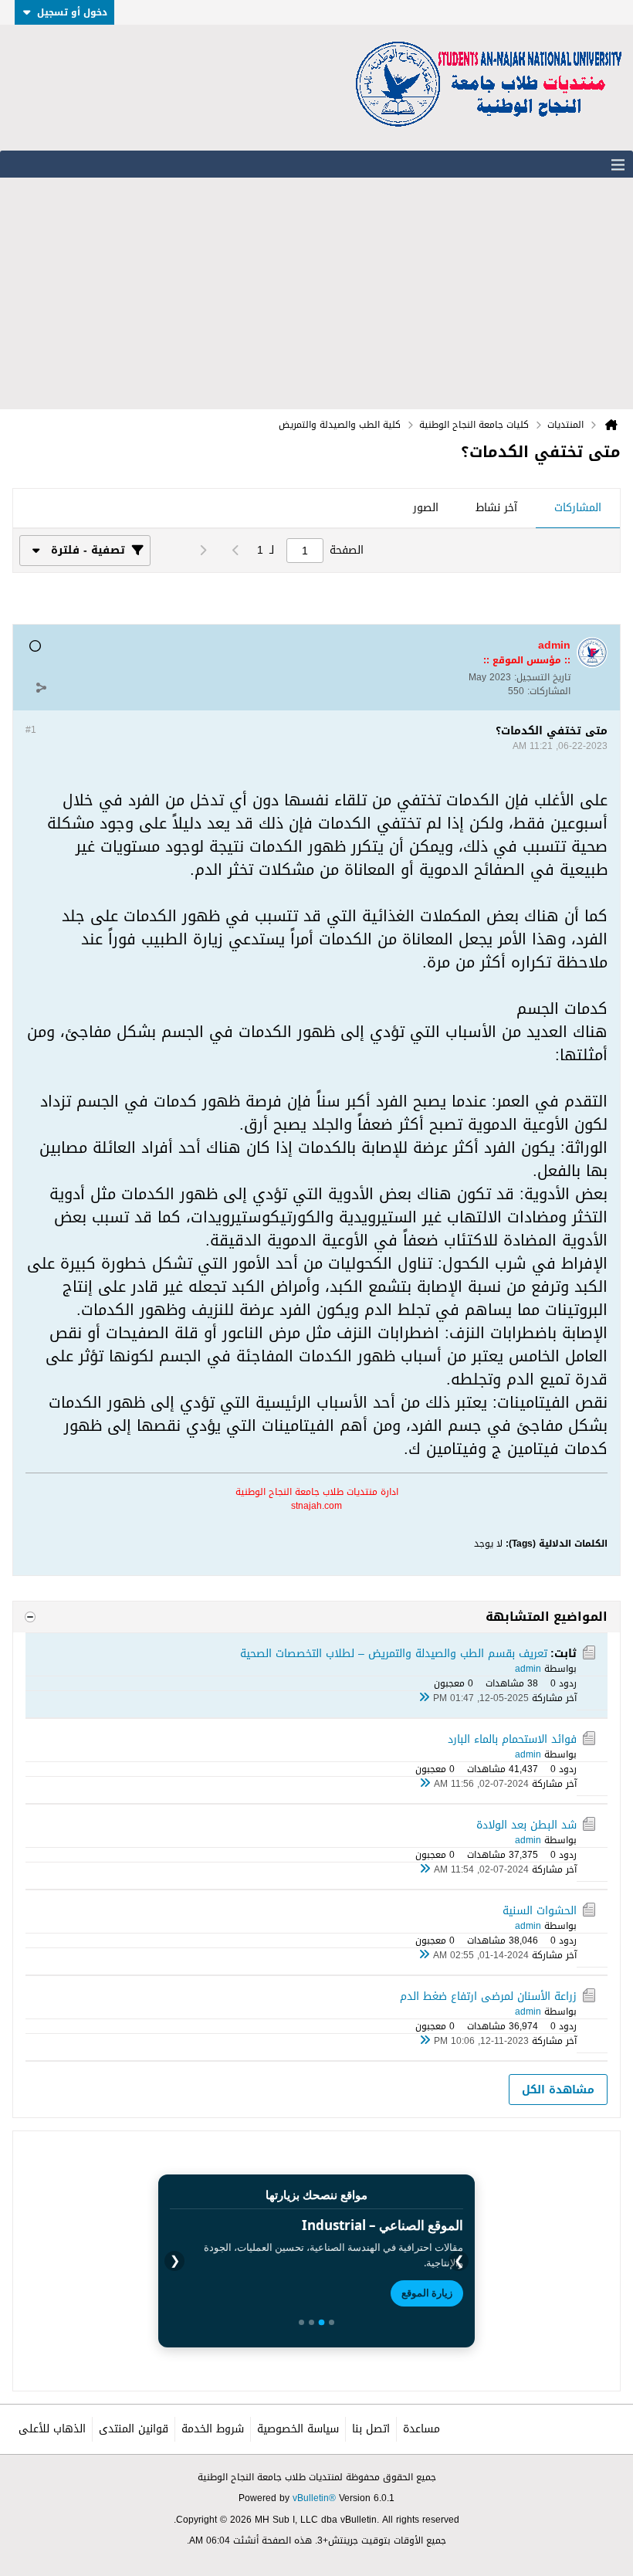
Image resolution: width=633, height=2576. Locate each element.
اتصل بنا (371, 2429)
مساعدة (421, 2429)
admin (528, 1669)
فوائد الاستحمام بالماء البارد (512, 1739)
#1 (31, 730)
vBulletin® (314, 2498)
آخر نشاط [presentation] (496, 508)
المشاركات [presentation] (578, 508)
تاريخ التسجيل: (542, 677)
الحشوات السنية (540, 1911)
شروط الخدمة (213, 2429)
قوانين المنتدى (134, 2429)
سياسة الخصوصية (298, 2429)
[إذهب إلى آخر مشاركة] (424, 1698)
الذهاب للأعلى (52, 2429)
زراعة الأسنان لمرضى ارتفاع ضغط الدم (488, 1996)
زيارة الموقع (427, 2293)
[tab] (578, 509)
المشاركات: (549, 691)
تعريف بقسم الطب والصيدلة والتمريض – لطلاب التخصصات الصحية (394, 1654)
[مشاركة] (41, 687)
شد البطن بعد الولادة (526, 1825)
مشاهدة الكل (558, 2090)
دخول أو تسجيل (72, 12)
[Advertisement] (316, 293)
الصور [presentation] (426, 508)
